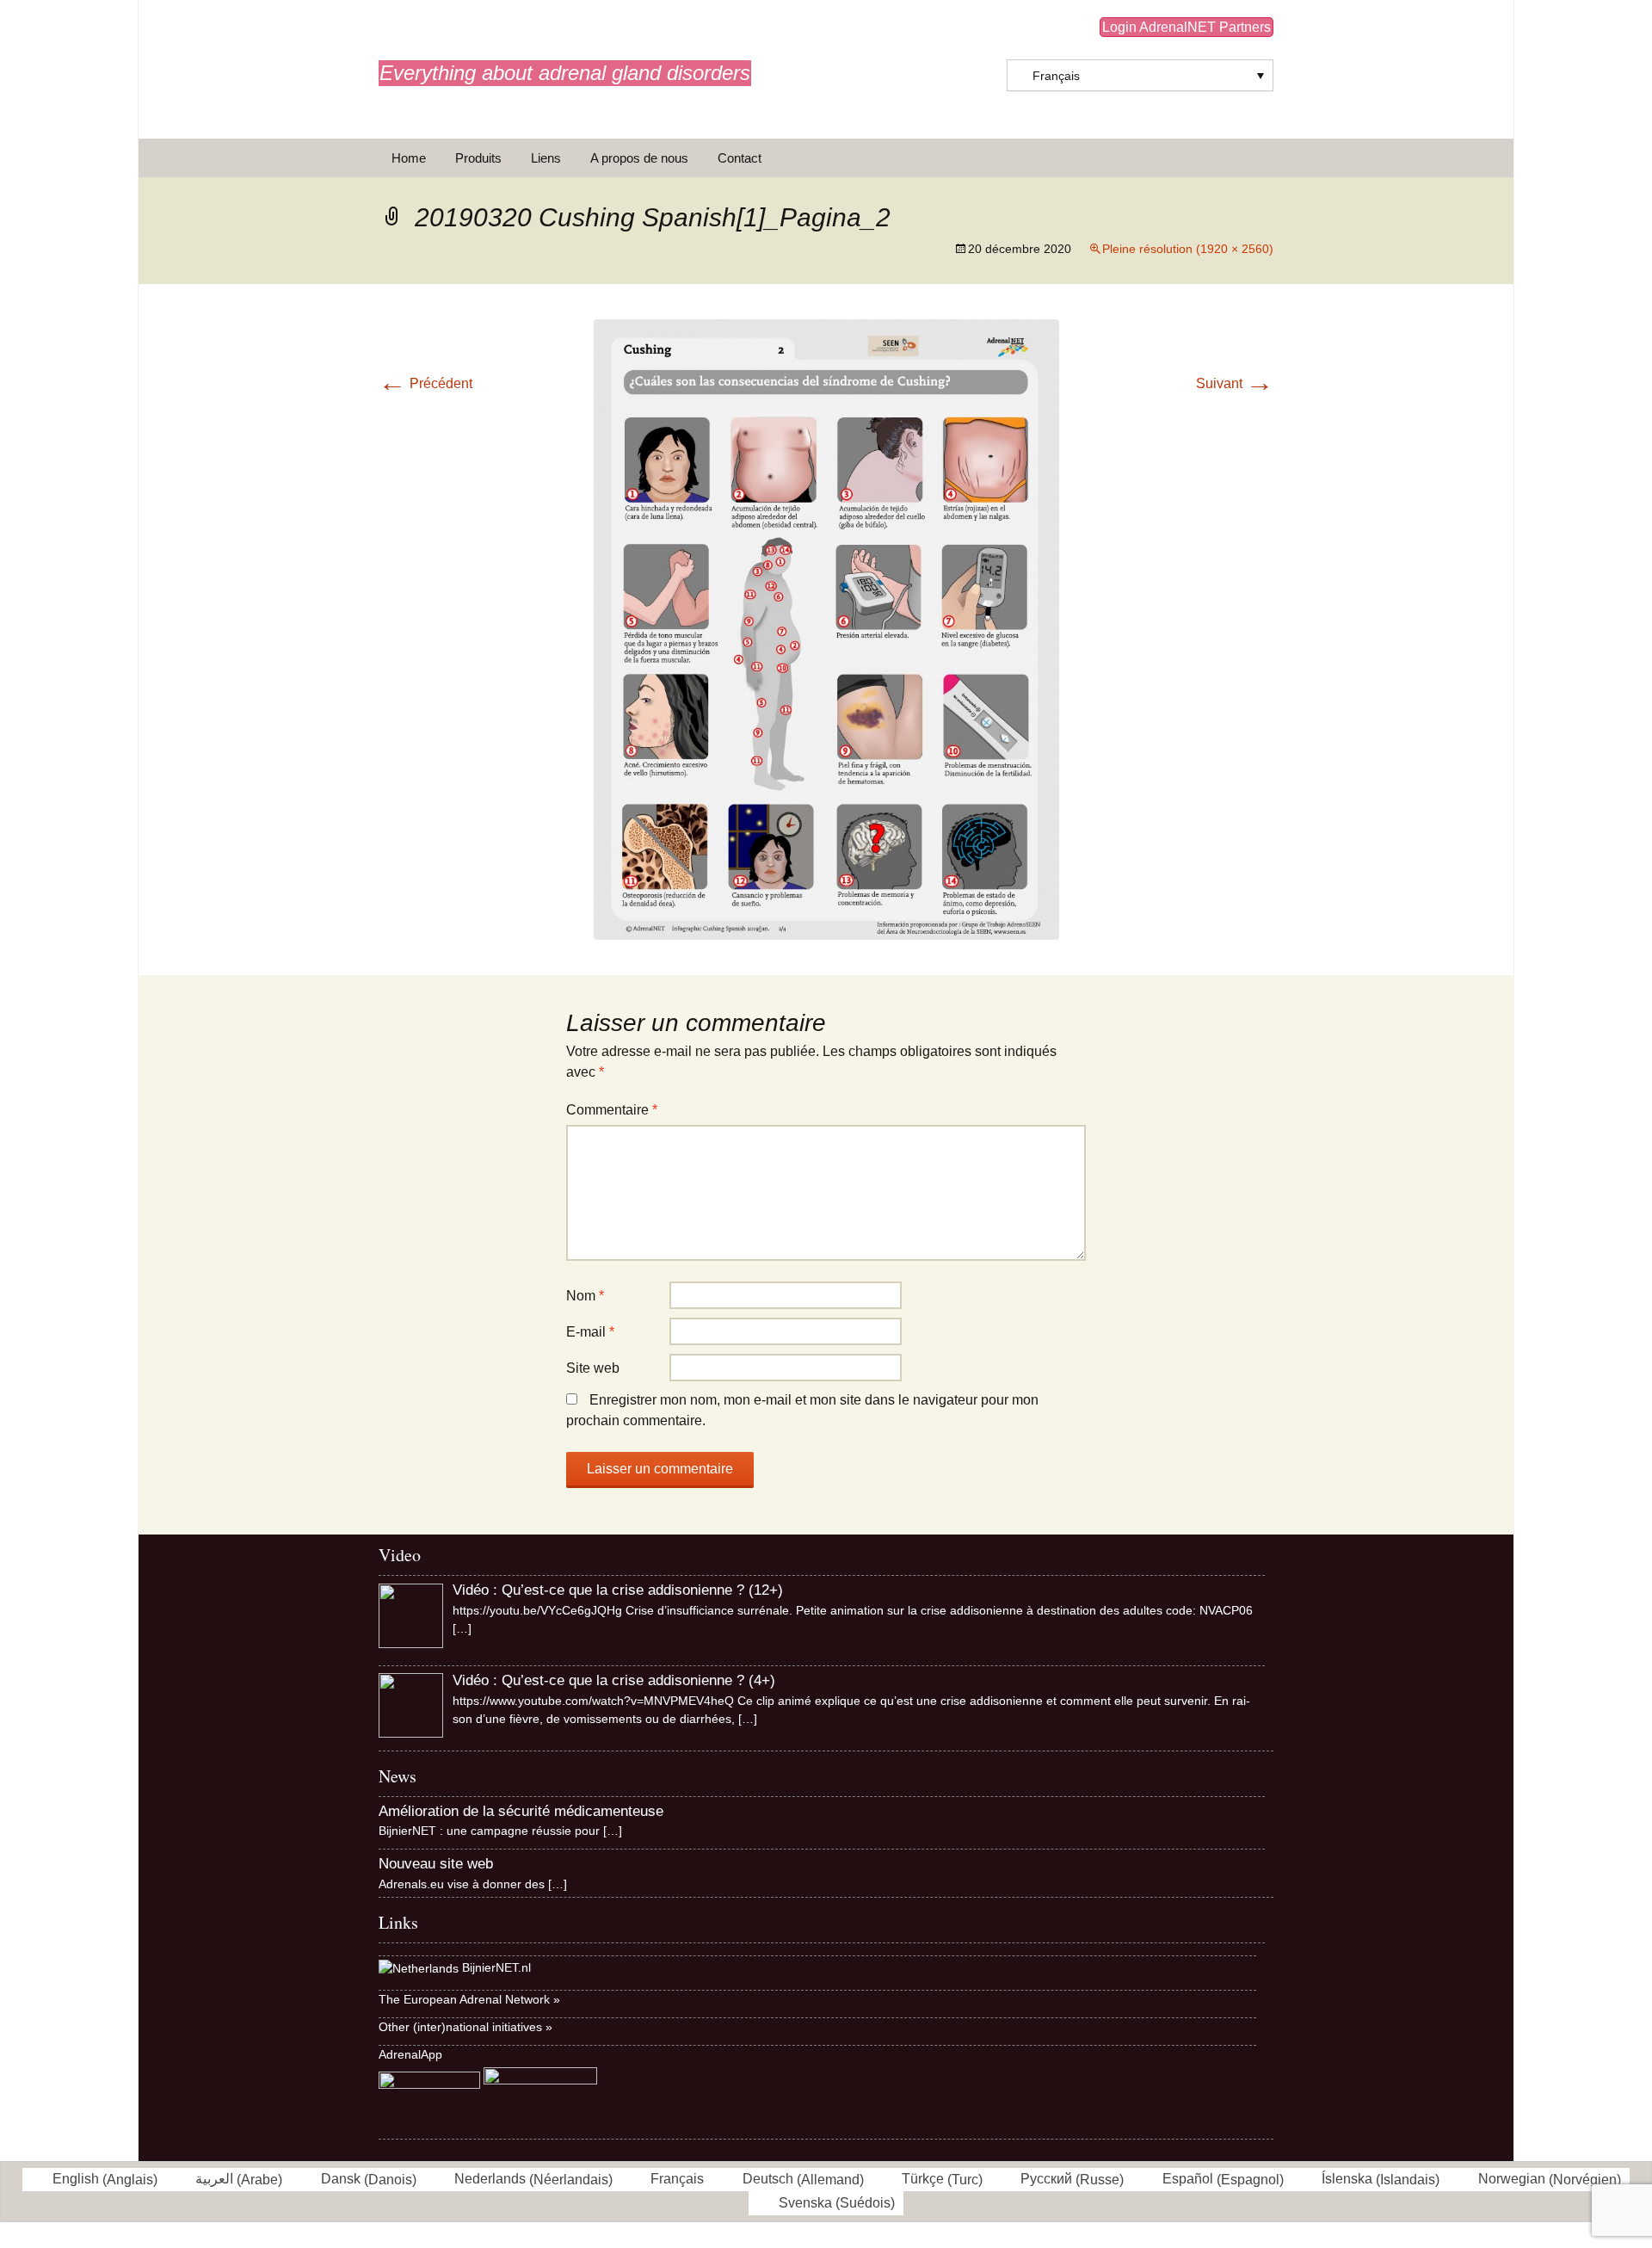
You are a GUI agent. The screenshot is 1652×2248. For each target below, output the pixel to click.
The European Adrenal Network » (469, 1999)
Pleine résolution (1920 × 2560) (1188, 249)
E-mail (590, 1332)
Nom (585, 1296)
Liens (546, 158)
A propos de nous (639, 158)
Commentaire (612, 1110)
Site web (593, 1368)
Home (409, 158)
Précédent (425, 383)
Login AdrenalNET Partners (1187, 27)
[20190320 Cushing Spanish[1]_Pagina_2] (826, 629)
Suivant (1235, 383)
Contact (740, 158)
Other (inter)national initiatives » (465, 2027)
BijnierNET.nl (496, 1967)
